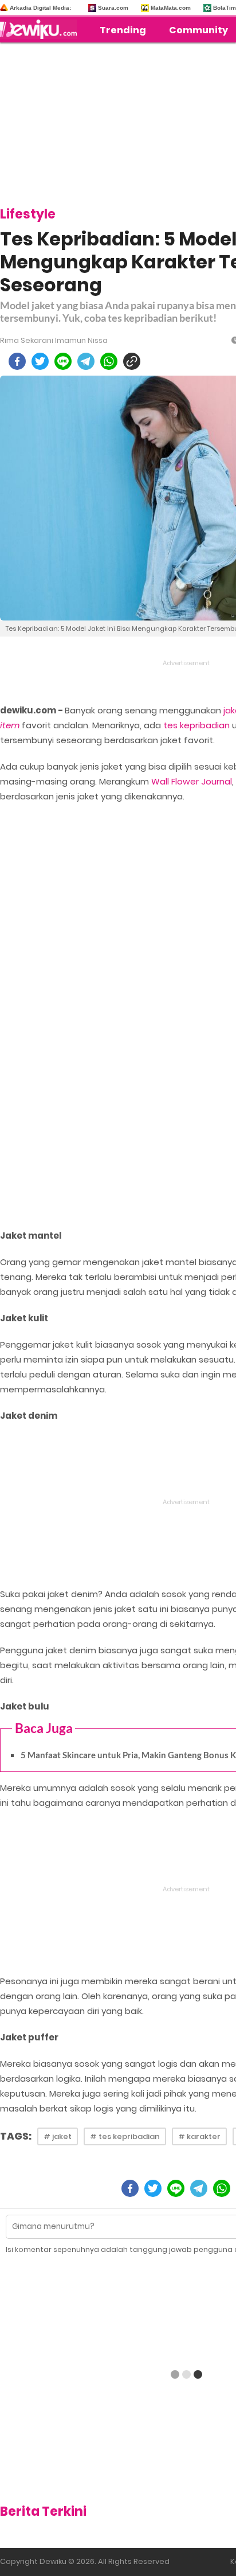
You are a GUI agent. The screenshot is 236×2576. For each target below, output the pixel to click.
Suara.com (113, 8)
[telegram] (86, 361)
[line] (63, 361)
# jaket (58, 2136)
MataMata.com (171, 8)
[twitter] (40, 361)
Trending (123, 30)
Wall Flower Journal (192, 781)
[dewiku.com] (41, 29)
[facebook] (17, 361)
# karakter (199, 2136)
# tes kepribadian (125, 2136)
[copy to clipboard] (132, 361)
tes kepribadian (196, 725)
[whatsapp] (109, 361)
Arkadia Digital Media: (40, 8)
